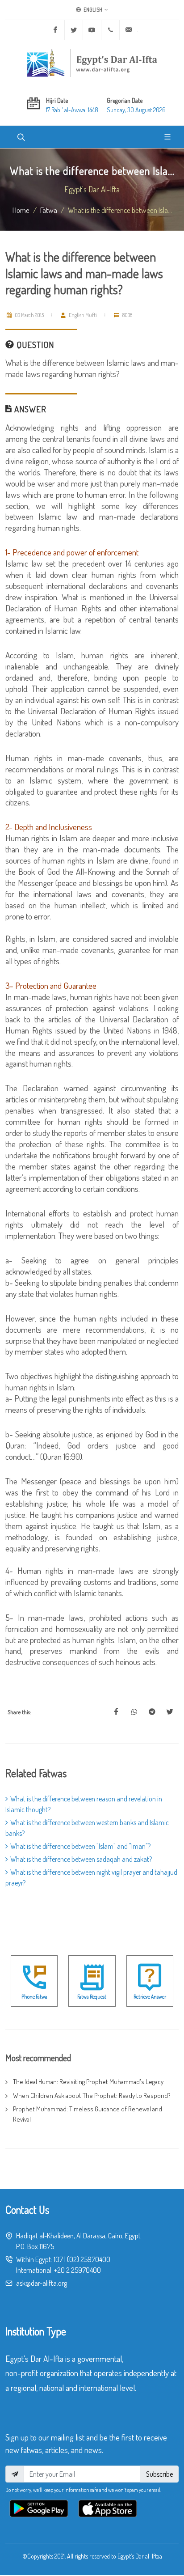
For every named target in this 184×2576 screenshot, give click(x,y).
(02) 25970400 (89, 2259)
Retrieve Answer (150, 1997)
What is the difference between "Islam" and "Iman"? (80, 1846)
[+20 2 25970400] (110, 30)
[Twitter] (74, 30)
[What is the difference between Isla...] (116, 1712)
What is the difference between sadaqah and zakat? (81, 1859)
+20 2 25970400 (77, 2270)
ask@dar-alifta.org (42, 2283)
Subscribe (159, 2474)
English (92, 10)
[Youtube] (92, 30)
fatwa (49, 210)
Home (21, 210)
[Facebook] (55, 30)
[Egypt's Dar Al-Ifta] (92, 63)
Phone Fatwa (34, 1997)
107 (58, 2259)
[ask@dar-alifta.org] (129, 30)
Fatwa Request (92, 1997)
